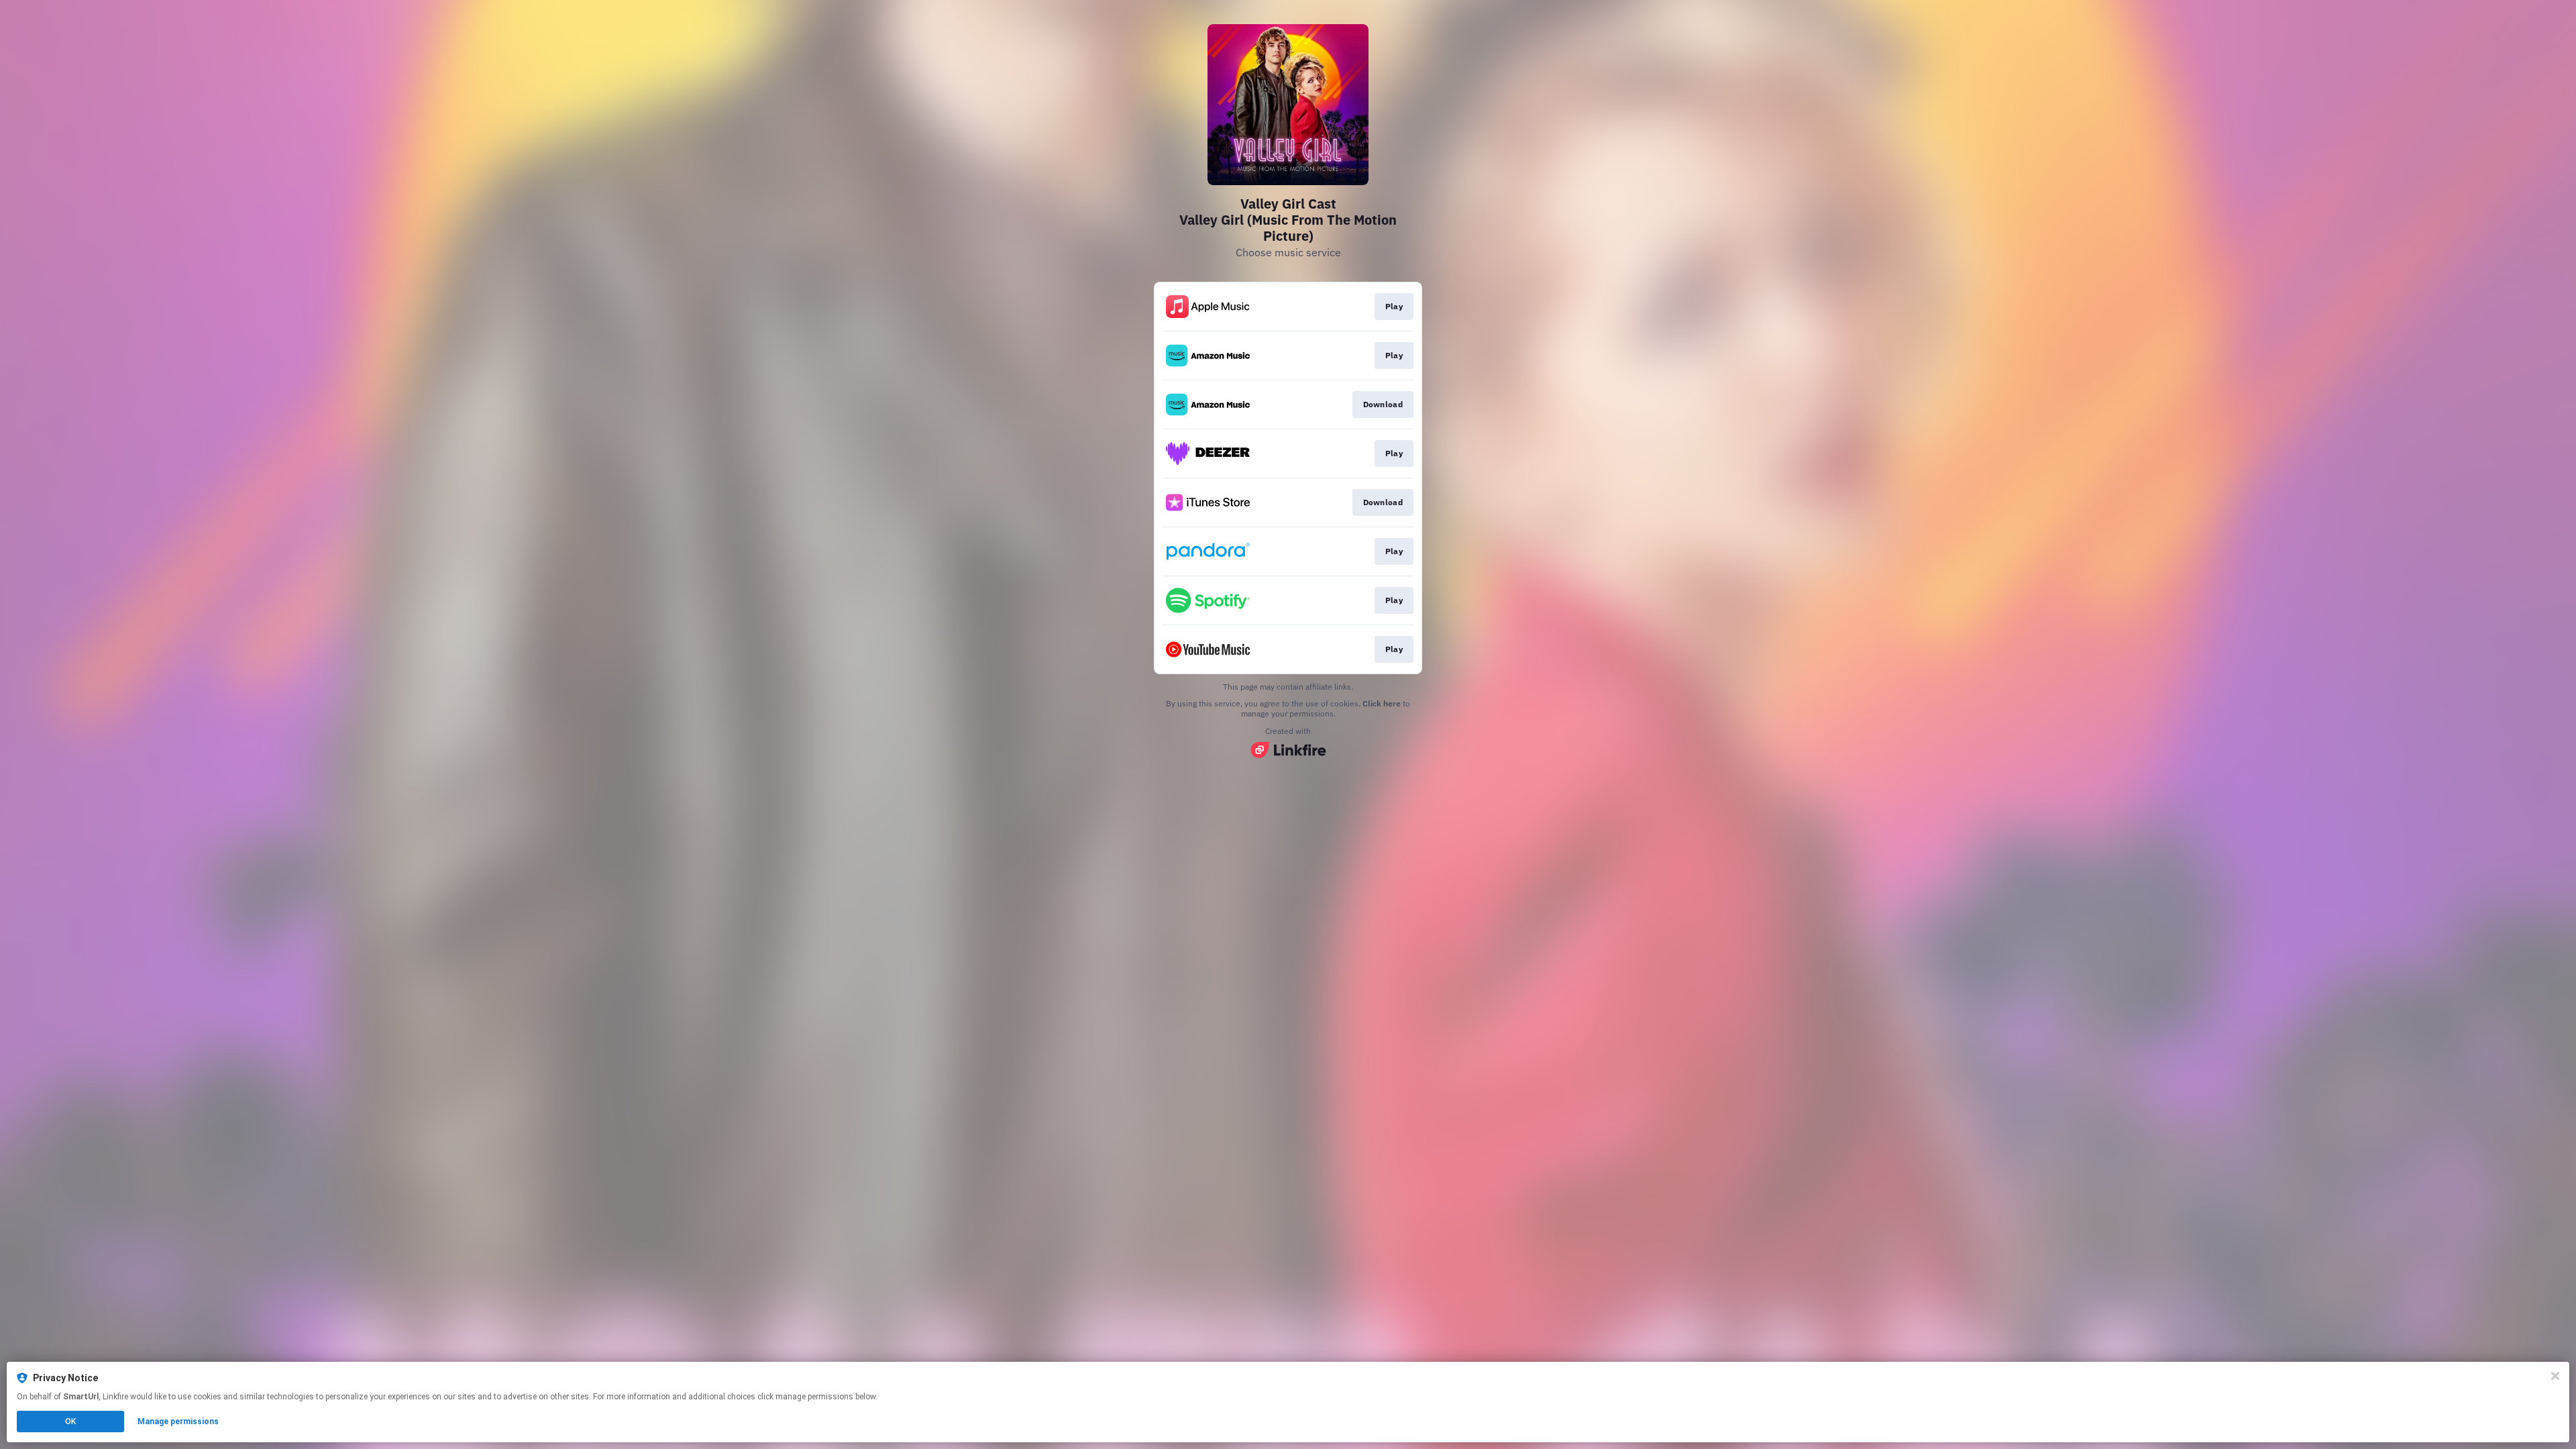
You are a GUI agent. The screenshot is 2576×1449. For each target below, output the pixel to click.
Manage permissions (178, 1421)
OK (70, 1421)
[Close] (2555, 1376)
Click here (1382, 703)
